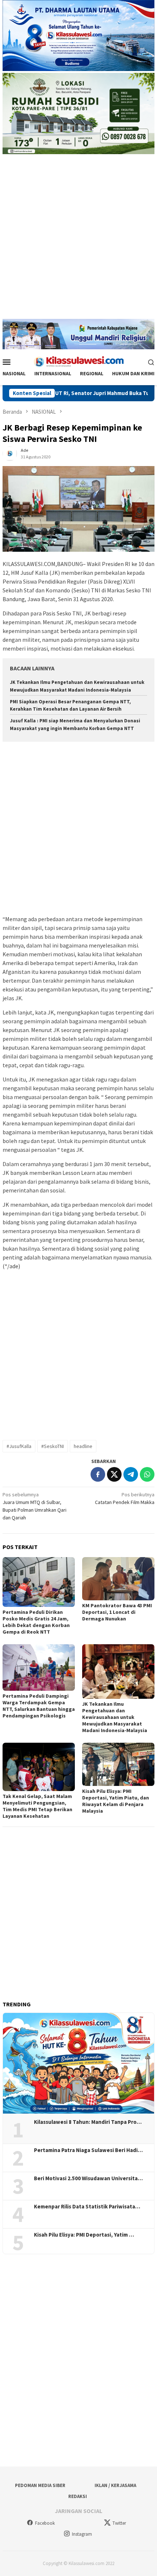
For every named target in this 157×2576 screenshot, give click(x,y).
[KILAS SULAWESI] (78, 361)
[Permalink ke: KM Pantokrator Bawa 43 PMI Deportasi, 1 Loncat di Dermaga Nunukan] (118, 1579)
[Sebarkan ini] (98, 1474)
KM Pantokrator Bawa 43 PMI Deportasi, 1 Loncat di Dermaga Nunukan (117, 1612)
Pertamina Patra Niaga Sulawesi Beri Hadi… (88, 2150)
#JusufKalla (19, 1446)
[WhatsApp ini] (147, 1474)
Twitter (119, 2523)
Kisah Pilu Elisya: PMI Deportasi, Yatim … (84, 2235)
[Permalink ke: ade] (10, 453)
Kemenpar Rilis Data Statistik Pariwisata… (87, 2207)
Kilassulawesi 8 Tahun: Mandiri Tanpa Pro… (88, 2122)
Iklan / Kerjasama (115, 2485)
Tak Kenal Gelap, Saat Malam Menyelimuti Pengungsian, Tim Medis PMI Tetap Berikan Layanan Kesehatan (37, 1806)
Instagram (82, 2534)
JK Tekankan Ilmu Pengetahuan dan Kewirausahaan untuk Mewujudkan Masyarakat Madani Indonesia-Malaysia (115, 1717)
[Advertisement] (78, 240)
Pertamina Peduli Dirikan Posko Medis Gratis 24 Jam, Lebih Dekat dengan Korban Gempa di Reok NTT (36, 1622)
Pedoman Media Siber (40, 2485)
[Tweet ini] (114, 1474)
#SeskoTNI (53, 1446)
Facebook (45, 2523)
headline (83, 1446)
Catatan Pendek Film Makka (125, 1498)
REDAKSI (78, 2496)
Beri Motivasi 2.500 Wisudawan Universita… (88, 2178)
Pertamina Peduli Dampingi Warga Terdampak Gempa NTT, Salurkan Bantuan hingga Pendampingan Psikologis (39, 1706)
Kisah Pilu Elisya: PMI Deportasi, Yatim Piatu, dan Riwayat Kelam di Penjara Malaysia (116, 1801)
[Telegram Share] (131, 1474)
